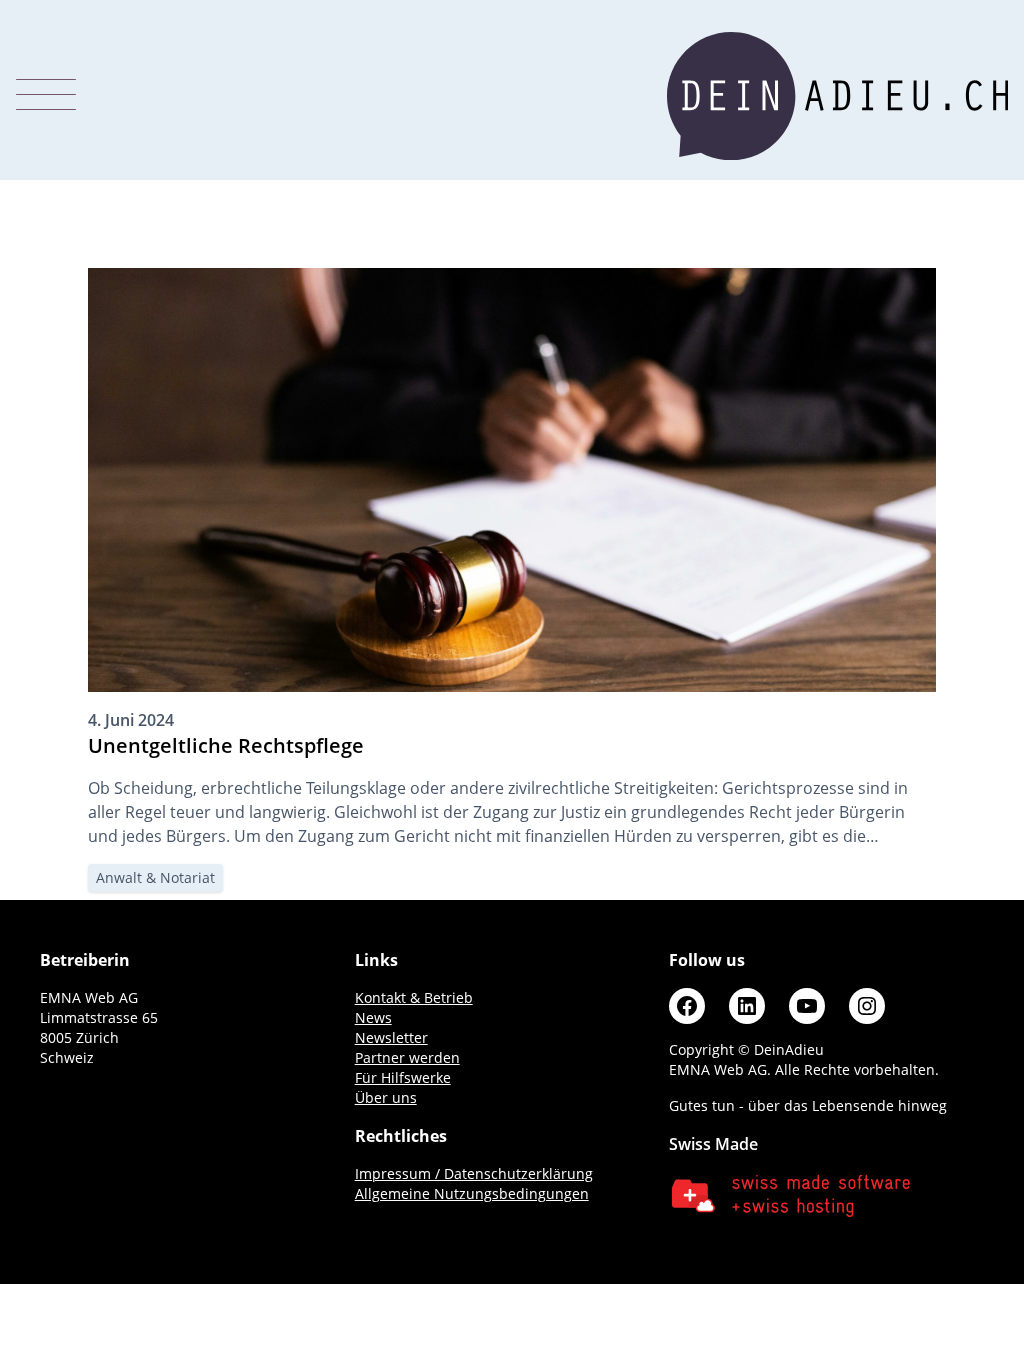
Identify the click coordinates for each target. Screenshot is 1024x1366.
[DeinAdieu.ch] (837, 96)
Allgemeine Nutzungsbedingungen (472, 1193)
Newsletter (391, 1037)
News (373, 1017)
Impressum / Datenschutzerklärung (474, 1173)
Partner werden (407, 1057)
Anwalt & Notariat (155, 877)
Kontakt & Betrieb (414, 997)
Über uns (386, 1097)
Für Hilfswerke (403, 1077)
